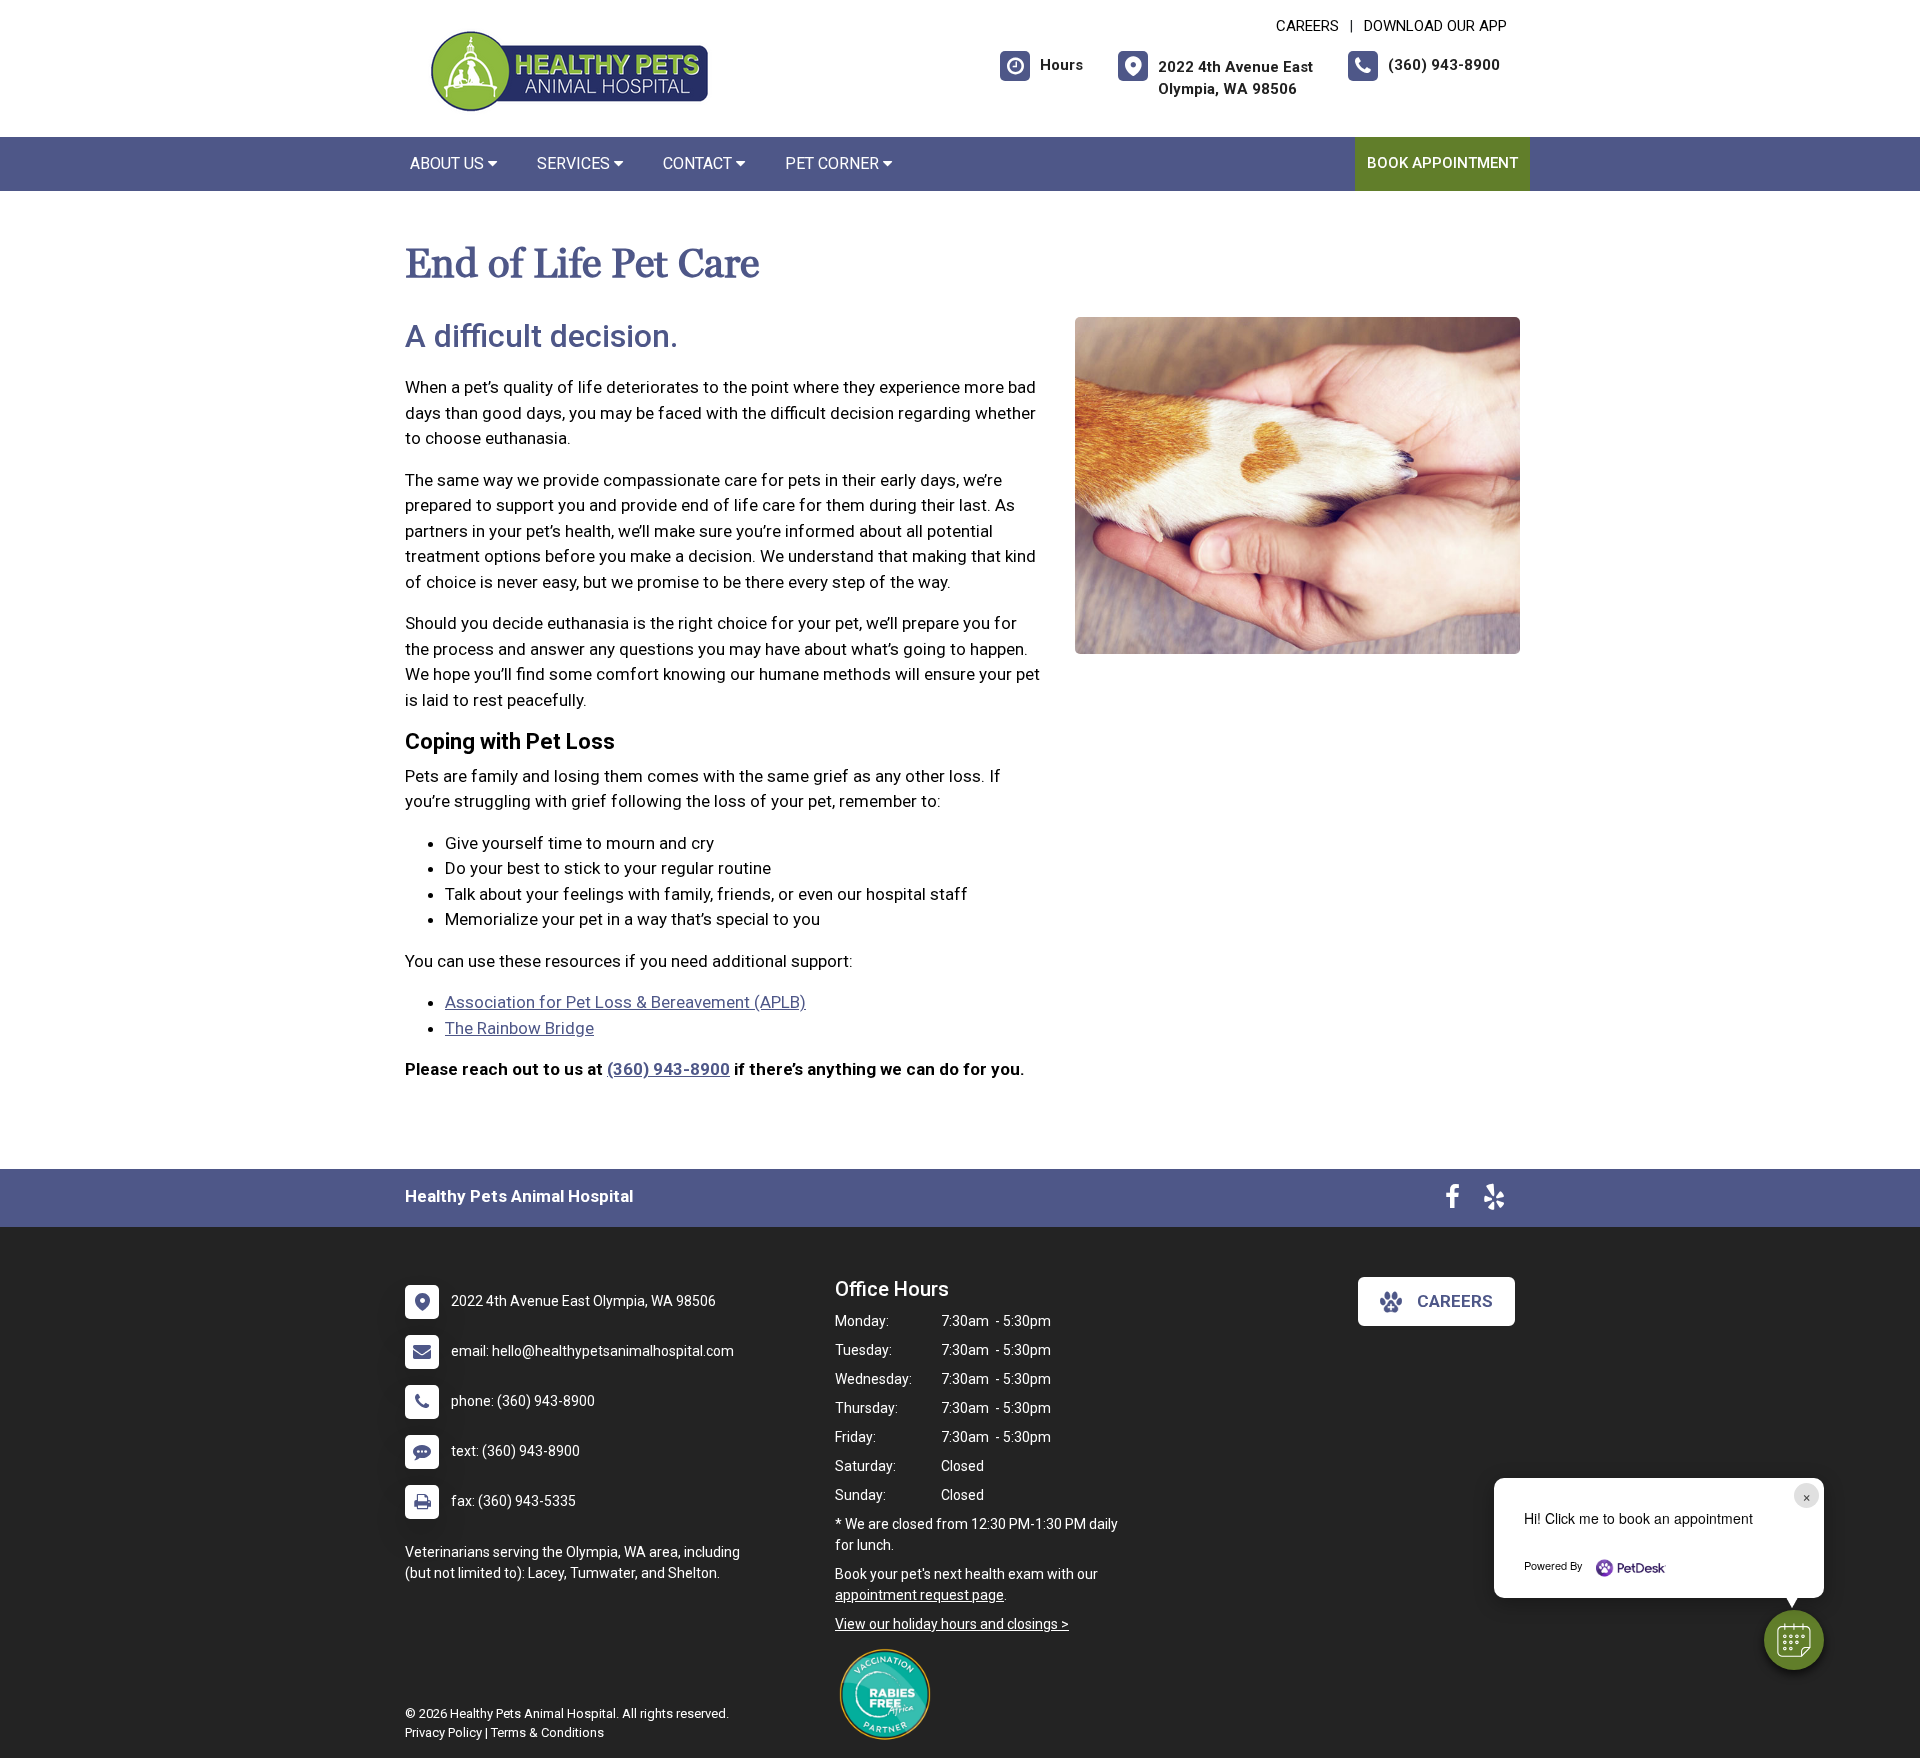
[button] (1794, 1640)
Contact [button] (699, 163)
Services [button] (575, 163)
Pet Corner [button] (834, 163)
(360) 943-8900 (668, 1069)
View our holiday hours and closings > (952, 1624)
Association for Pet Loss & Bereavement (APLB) (625, 1002)
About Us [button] (449, 163)
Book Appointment (1442, 163)
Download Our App (1435, 26)
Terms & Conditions (547, 1732)
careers (1455, 1301)
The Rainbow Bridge (519, 1028)
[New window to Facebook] (1452, 1201)
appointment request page (919, 1595)
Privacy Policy (443, 1732)
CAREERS (1307, 26)
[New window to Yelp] (1494, 1201)
